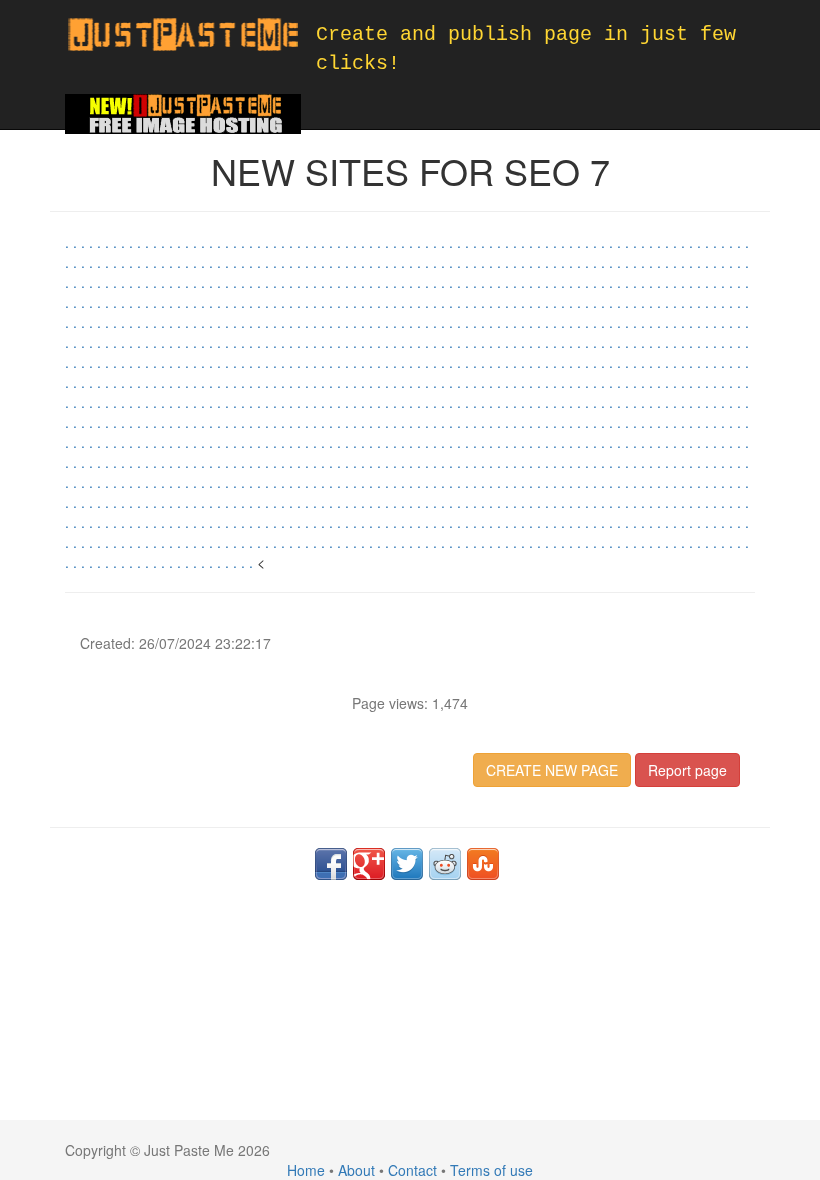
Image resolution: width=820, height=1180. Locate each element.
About (356, 1170)
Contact (412, 1170)
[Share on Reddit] (445, 864)
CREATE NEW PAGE (552, 770)
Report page (687, 770)
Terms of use (491, 1170)
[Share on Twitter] (407, 864)
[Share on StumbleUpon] (483, 864)
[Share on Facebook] (331, 864)
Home (306, 1170)
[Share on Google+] (369, 864)
